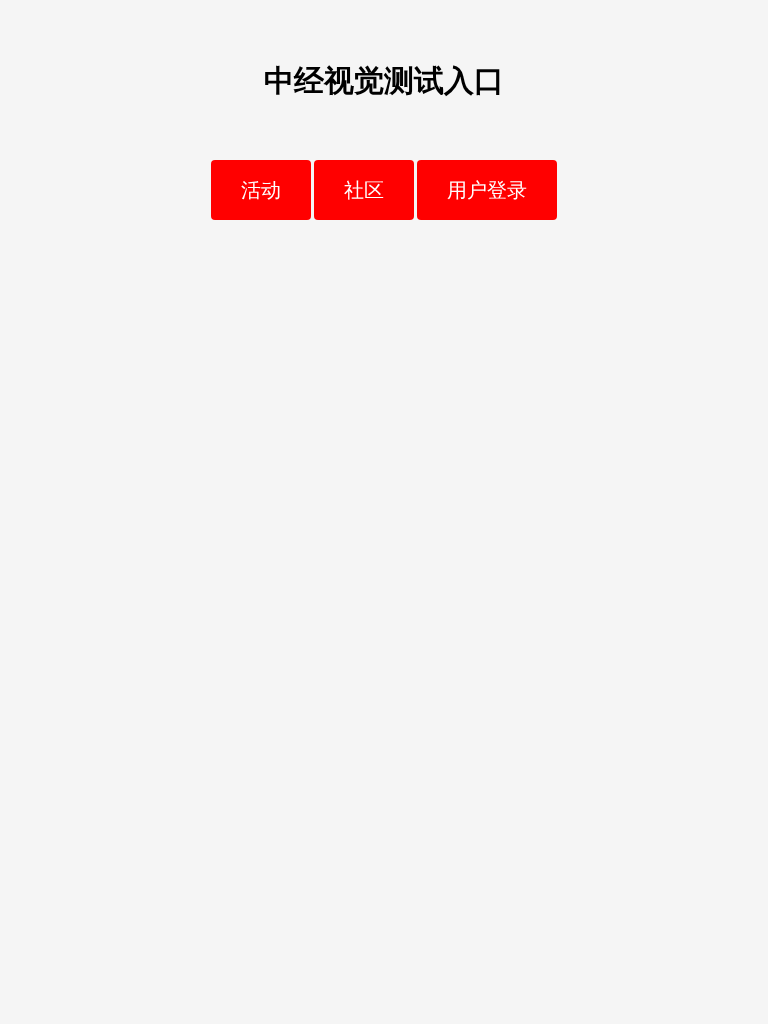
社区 (364, 190)
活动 (261, 190)
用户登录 (487, 190)
